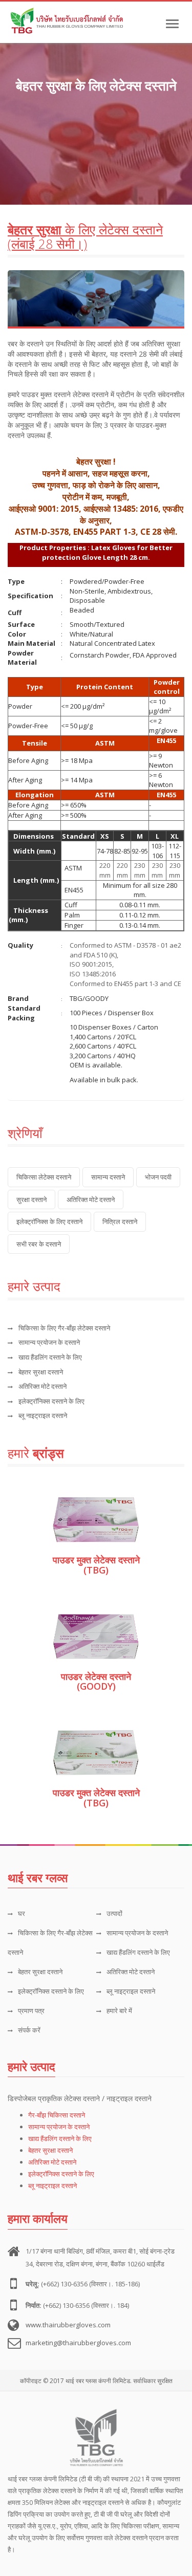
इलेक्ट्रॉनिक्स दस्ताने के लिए (51, 1401)
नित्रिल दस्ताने (120, 1221)
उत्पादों (114, 1913)
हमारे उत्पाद (31, 2066)
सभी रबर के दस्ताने (39, 1244)
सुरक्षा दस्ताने (31, 1199)
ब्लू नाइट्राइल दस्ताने (43, 1415)
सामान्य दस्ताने (108, 1177)
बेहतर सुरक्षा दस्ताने (41, 1372)
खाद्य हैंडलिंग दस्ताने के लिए (50, 1357)
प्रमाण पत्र (31, 2011)
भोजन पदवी (158, 1177)
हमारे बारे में (119, 2011)
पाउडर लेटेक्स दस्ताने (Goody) (96, 1682)
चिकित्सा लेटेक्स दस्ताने (44, 1177)
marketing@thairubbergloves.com (78, 2343)
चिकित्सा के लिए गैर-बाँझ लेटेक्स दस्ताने (64, 1328)
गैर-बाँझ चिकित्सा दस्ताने (57, 2115)
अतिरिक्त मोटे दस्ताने (91, 1199)
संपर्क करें (29, 2030)
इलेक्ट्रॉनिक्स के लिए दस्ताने (49, 1221)
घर (22, 1913)
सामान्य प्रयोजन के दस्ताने (49, 1342)
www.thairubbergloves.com (68, 2325)
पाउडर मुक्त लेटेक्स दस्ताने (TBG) (96, 1565)
